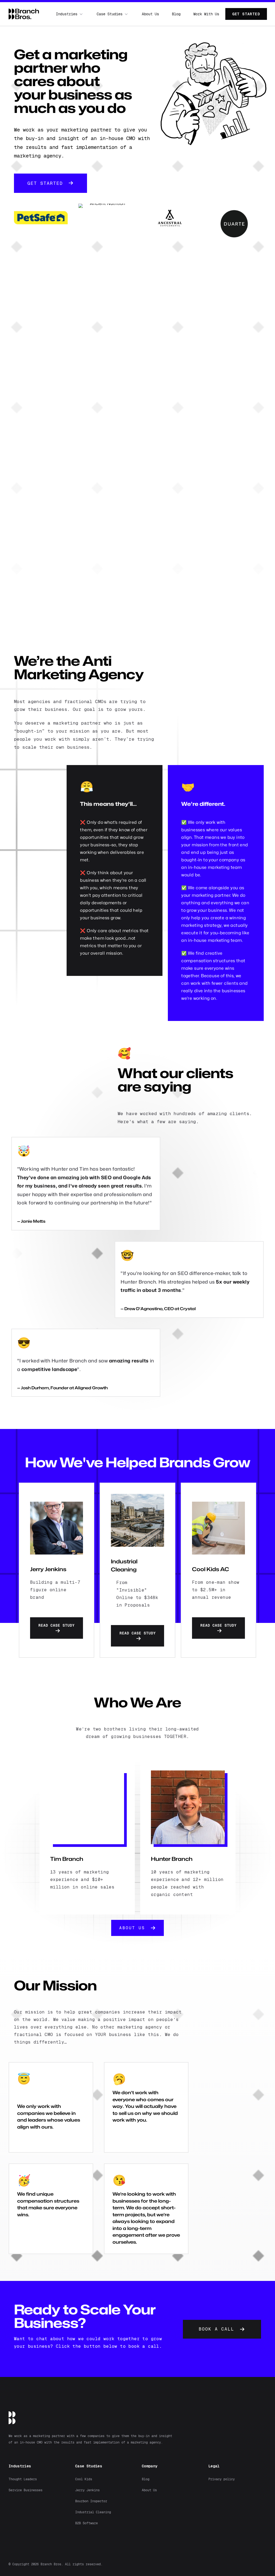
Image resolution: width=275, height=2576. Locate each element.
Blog (176, 14)
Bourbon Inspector (91, 2501)
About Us (150, 14)
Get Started (246, 14)
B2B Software (86, 2523)
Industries (67, 14)
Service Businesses (26, 2490)
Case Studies (110, 14)
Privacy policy (222, 2479)
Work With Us (206, 14)
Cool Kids (84, 2479)
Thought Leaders (23, 2479)
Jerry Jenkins (87, 2490)
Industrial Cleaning (93, 2512)
